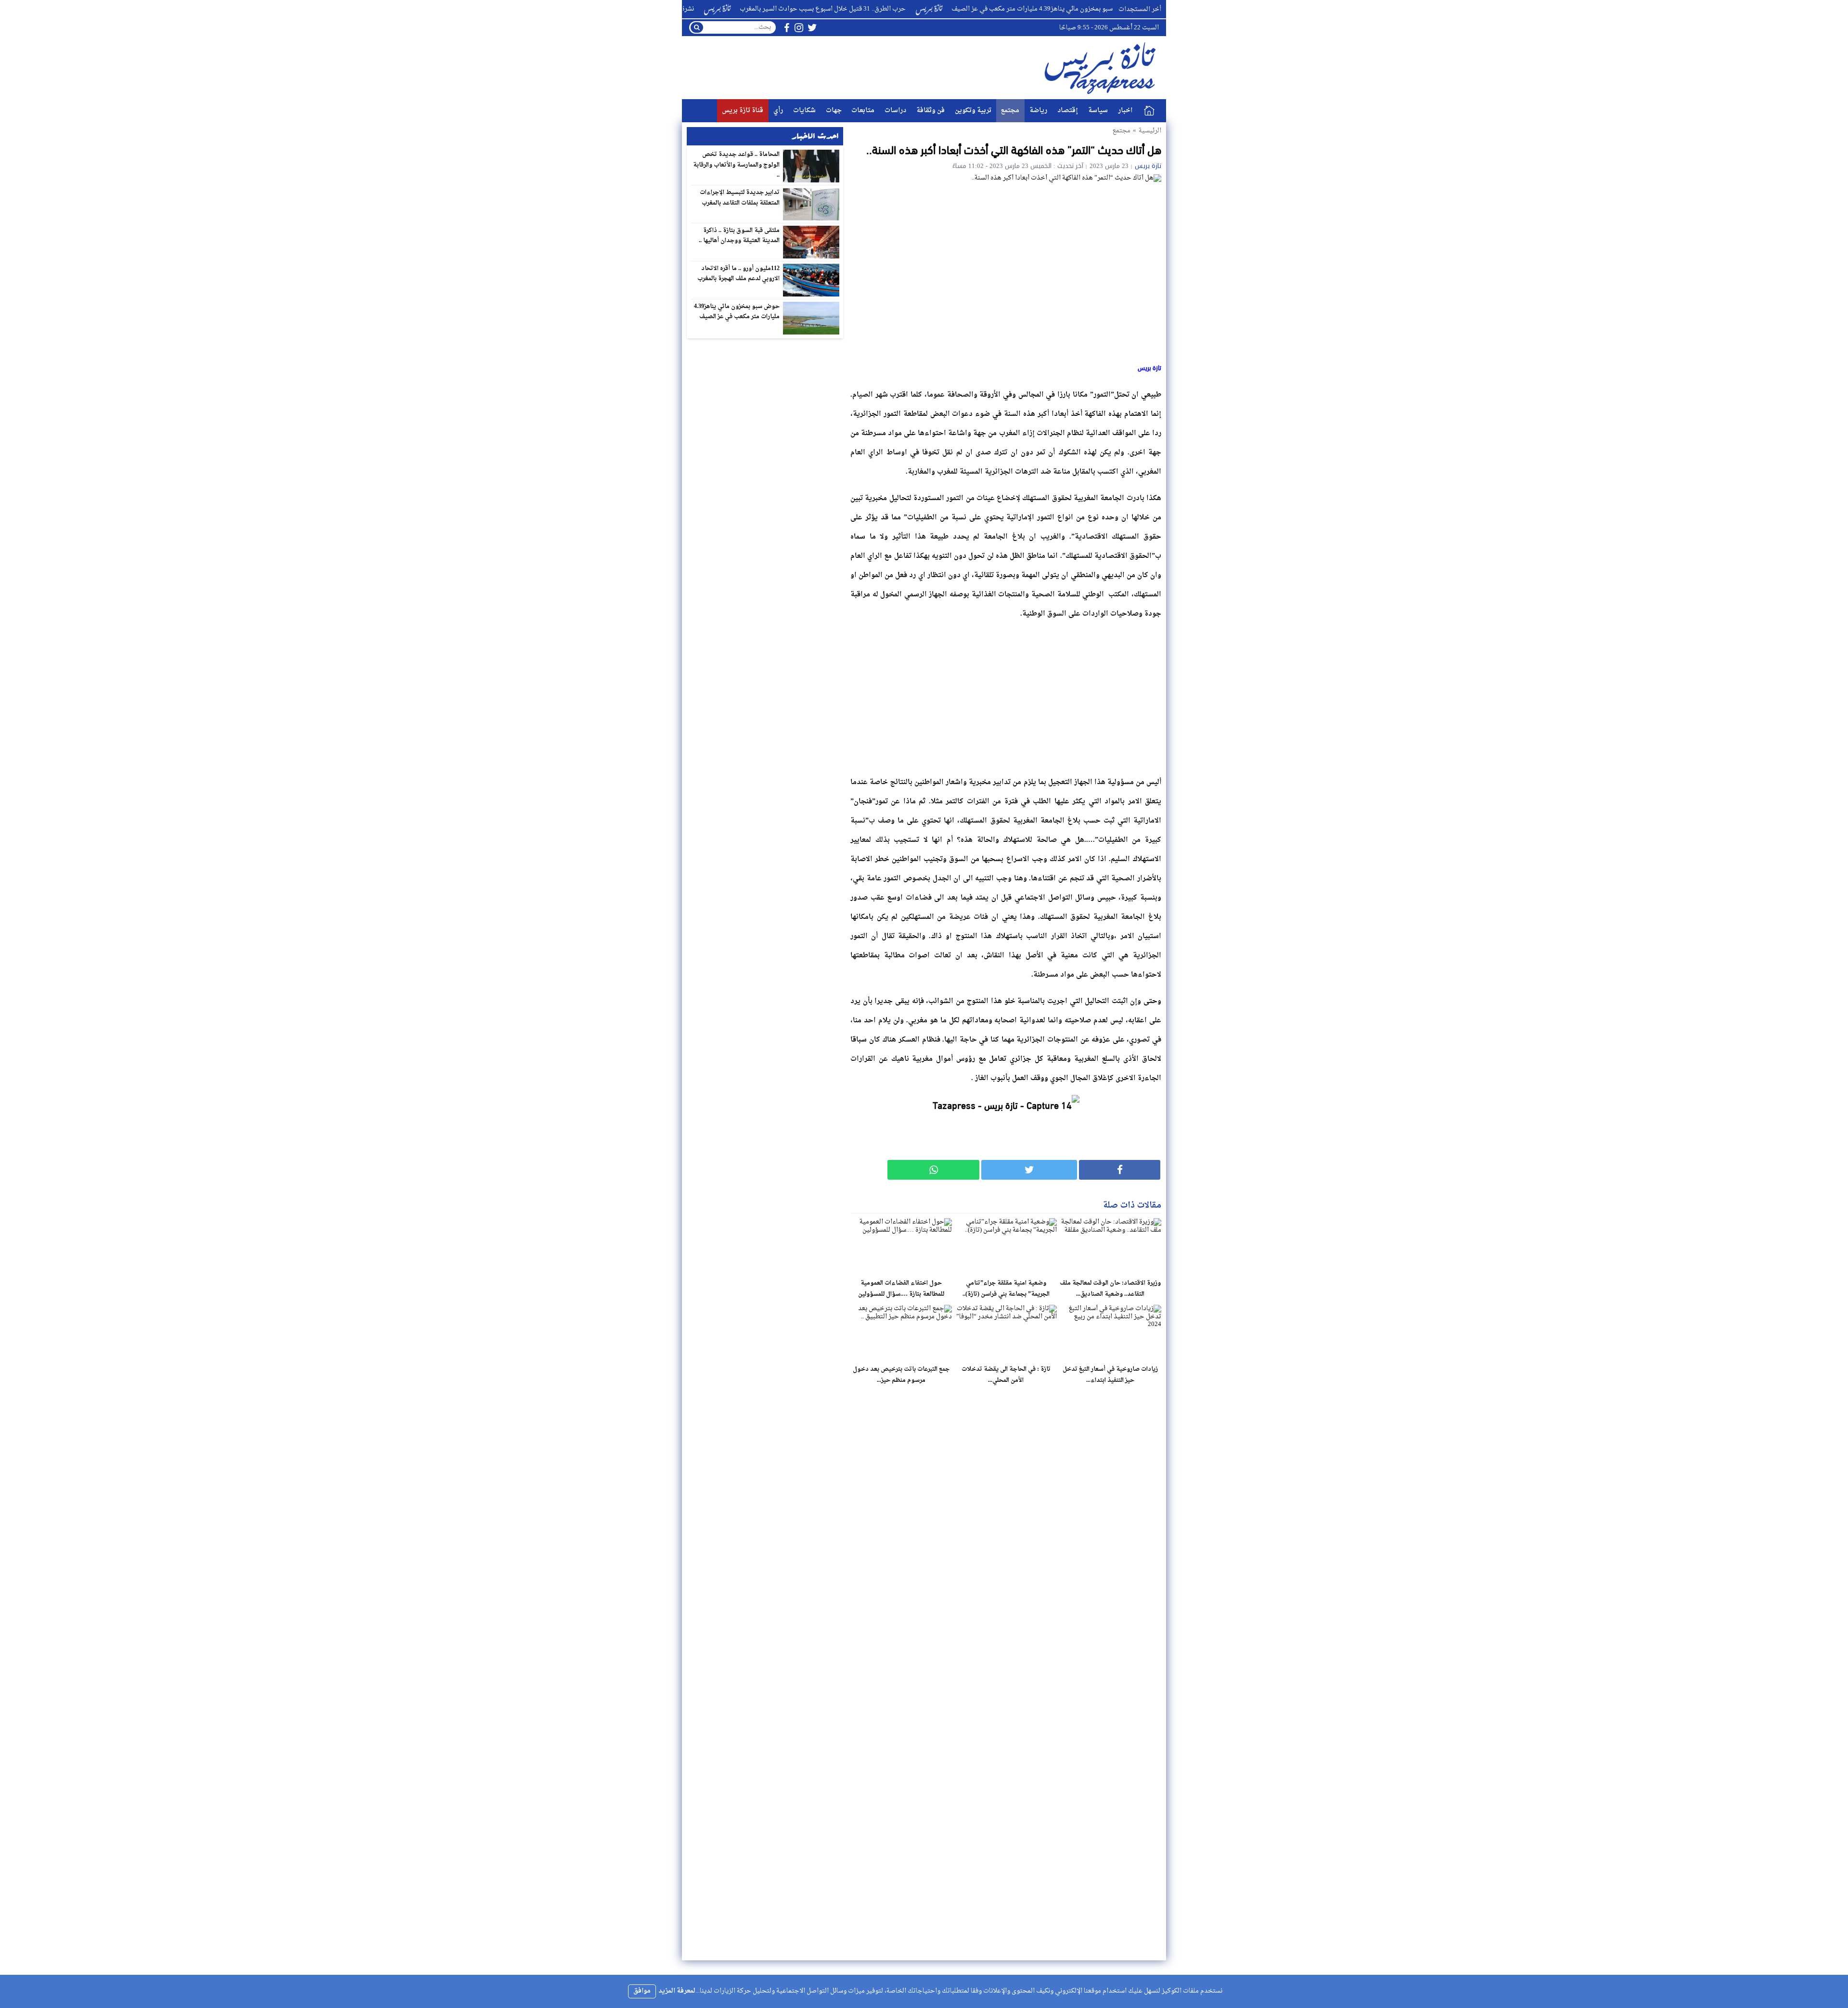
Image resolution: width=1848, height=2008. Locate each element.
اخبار (1125, 110)
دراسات (895, 110)
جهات (834, 110)
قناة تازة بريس (743, 110)
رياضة (1038, 110)
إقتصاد (1068, 110)
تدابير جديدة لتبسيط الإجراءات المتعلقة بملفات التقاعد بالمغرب (740, 198)
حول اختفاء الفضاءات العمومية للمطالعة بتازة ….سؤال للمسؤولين (901, 1289)
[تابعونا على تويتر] (812, 28)
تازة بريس (1148, 166)
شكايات (804, 110)
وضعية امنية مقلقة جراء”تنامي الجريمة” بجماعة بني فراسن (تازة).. (1006, 1289)
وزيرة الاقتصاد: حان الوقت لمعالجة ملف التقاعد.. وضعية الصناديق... (1110, 1289)
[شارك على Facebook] (1120, 1170)
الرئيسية (1149, 111)
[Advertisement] (1006, 695)
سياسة (1098, 110)
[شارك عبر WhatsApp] (933, 1170)
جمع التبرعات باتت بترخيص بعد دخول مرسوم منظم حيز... (901, 1375)
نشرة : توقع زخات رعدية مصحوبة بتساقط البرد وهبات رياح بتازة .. (686, 9)
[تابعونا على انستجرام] (799, 28)
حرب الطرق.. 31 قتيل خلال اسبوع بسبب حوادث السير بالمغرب (902, 9)
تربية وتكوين (973, 110)
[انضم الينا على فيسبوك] (787, 28)
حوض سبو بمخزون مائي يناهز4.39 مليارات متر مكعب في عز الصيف (737, 312)
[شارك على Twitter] (1029, 1170)
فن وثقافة (930, 110)
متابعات (863, 110)
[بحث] (697, 27)
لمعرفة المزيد (677, 1991)
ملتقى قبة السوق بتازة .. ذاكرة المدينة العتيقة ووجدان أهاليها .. (739, 236)
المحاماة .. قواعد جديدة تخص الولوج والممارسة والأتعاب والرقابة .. (736, 165)
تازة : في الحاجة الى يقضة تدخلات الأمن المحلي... (1006, 1375)
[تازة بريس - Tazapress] (1102, 68)
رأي (778, 110)
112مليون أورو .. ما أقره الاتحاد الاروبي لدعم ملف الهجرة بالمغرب (739, 274)
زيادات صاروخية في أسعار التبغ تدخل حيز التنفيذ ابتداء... (1110, 1375)
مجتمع (1010, 110)
